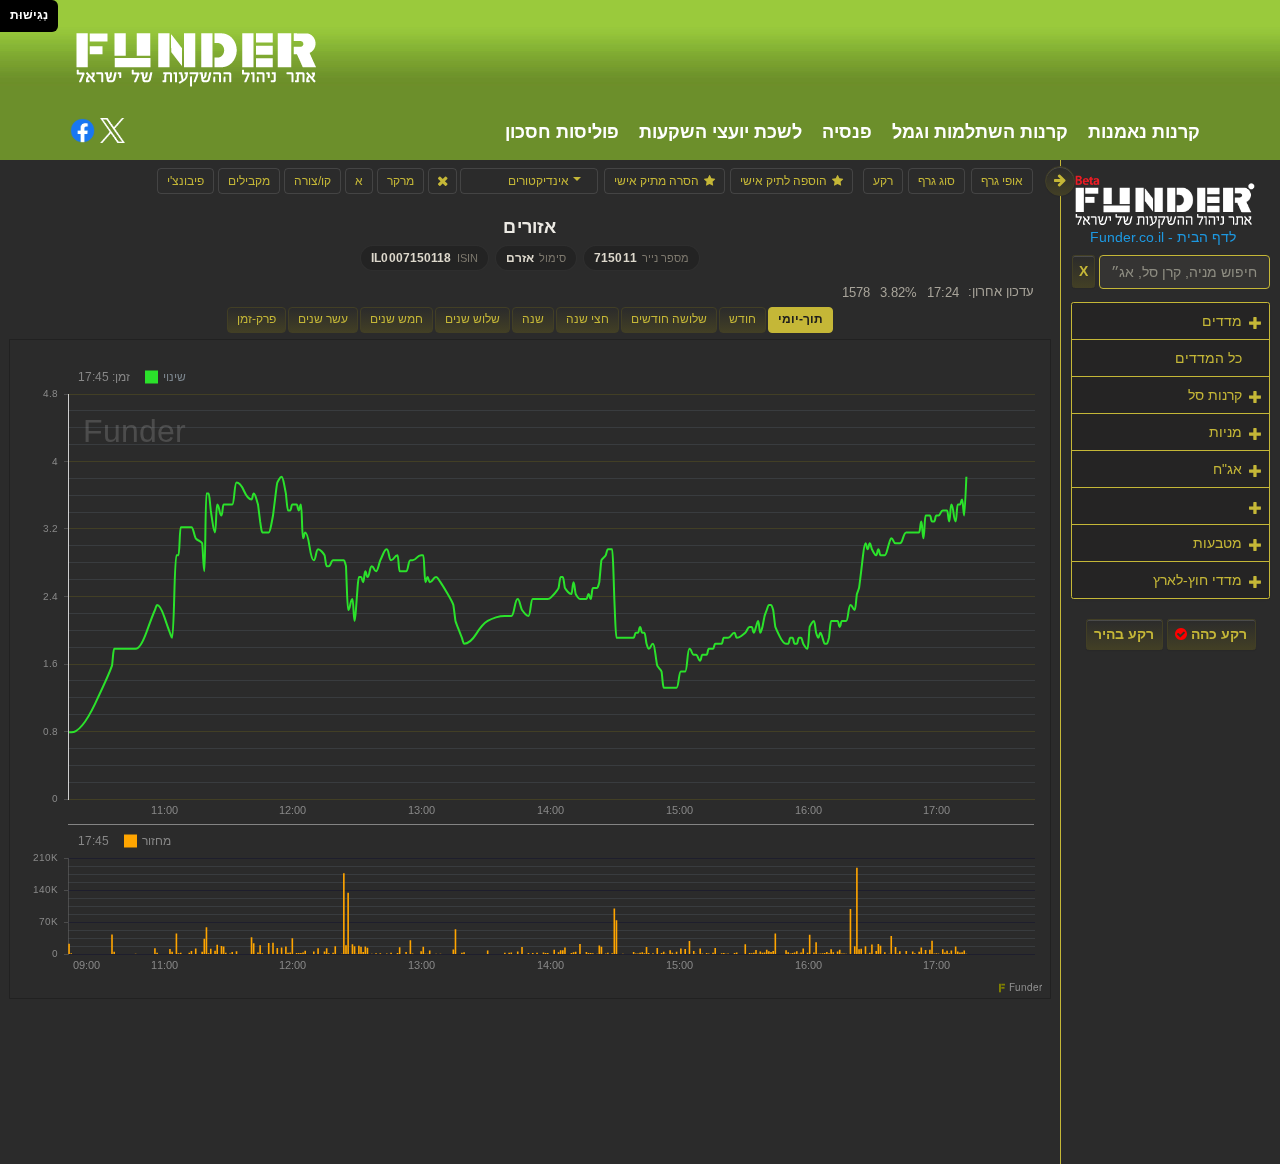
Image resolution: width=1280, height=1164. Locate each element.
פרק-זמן (256, 319)
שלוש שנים (472, 319)
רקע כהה (1217, 634)
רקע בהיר (1124, 634)
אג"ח (1227, 469)
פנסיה (847, 132)
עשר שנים (323, 319)
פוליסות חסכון (562, 132)
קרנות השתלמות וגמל (980, 132)
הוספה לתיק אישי (783, 181)
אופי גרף (1002, 181)
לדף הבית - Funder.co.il (1163, 237)
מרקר (400, 181)
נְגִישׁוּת (29, 15)
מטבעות (1217, 543)
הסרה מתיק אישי (656, 181)
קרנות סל (1215, 395)
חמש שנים (396, 319)
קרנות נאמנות (1144, 132)
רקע (883, 181)
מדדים (1222, 321)
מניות (1225, 432)
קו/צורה (312, 181)
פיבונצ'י (185, 181)
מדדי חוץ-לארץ (1197, 580)
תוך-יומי (800, 319)
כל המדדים (1208, 358)
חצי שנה (587, 319)
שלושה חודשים (669, 319)
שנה (533, 319)
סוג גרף (936, 181)
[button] (529, 181)
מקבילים (249, 181)
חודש (742, 319)
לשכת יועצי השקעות (720, 132)
